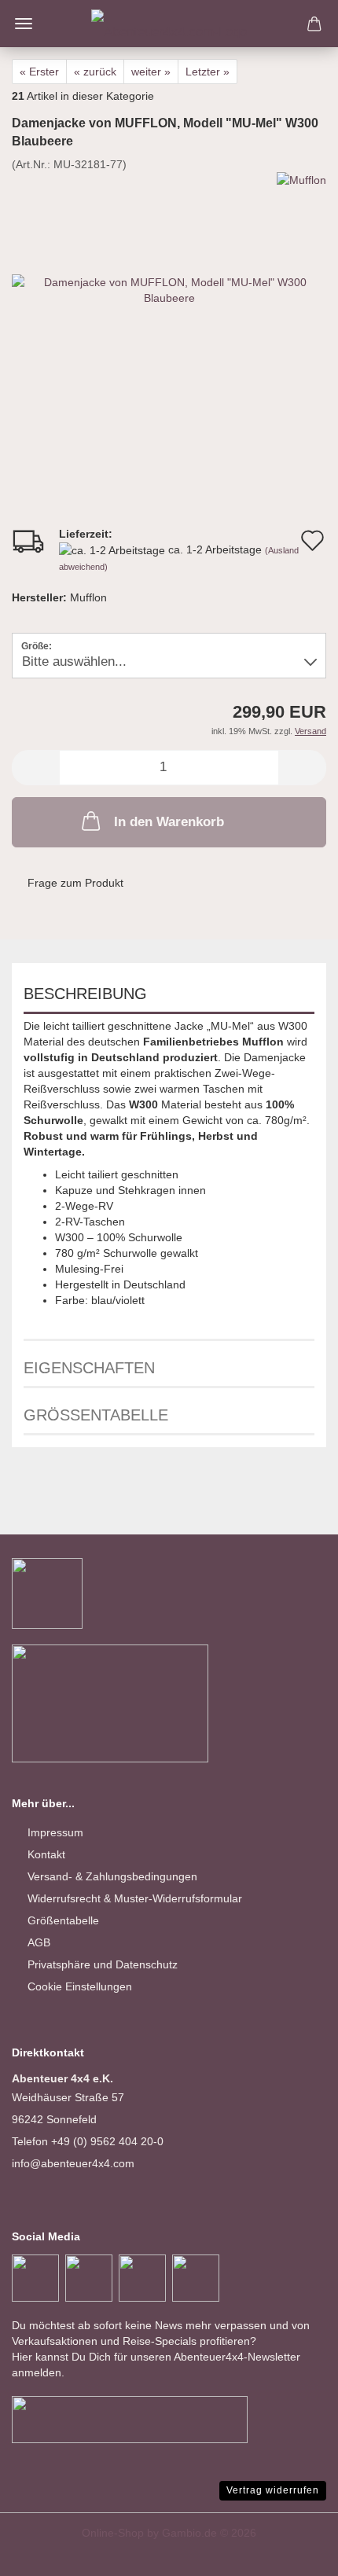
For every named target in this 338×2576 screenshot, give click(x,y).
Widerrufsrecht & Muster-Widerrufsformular (135, 1898)
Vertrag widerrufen (273, 2490)
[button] (35, 768)
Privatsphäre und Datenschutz (103, 1964)
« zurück (95, 72)
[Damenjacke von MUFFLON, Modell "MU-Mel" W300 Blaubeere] (169, 288)
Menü (24, 24)
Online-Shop (113, 2533)
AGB (39, 1942)
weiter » (151, 72)
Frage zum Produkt (75, 883)
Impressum (55, 1832)
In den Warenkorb (169, 822)
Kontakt (46, 1854)
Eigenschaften (89, 1368)
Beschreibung (85, 994)
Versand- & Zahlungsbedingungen (112, 1876)
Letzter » (208, 72)
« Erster (39, 72)
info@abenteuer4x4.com (73, 2163)
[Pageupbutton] (295, 2552)
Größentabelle (96, 1415)
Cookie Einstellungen (80, 1986)
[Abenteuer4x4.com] (169, 24)
